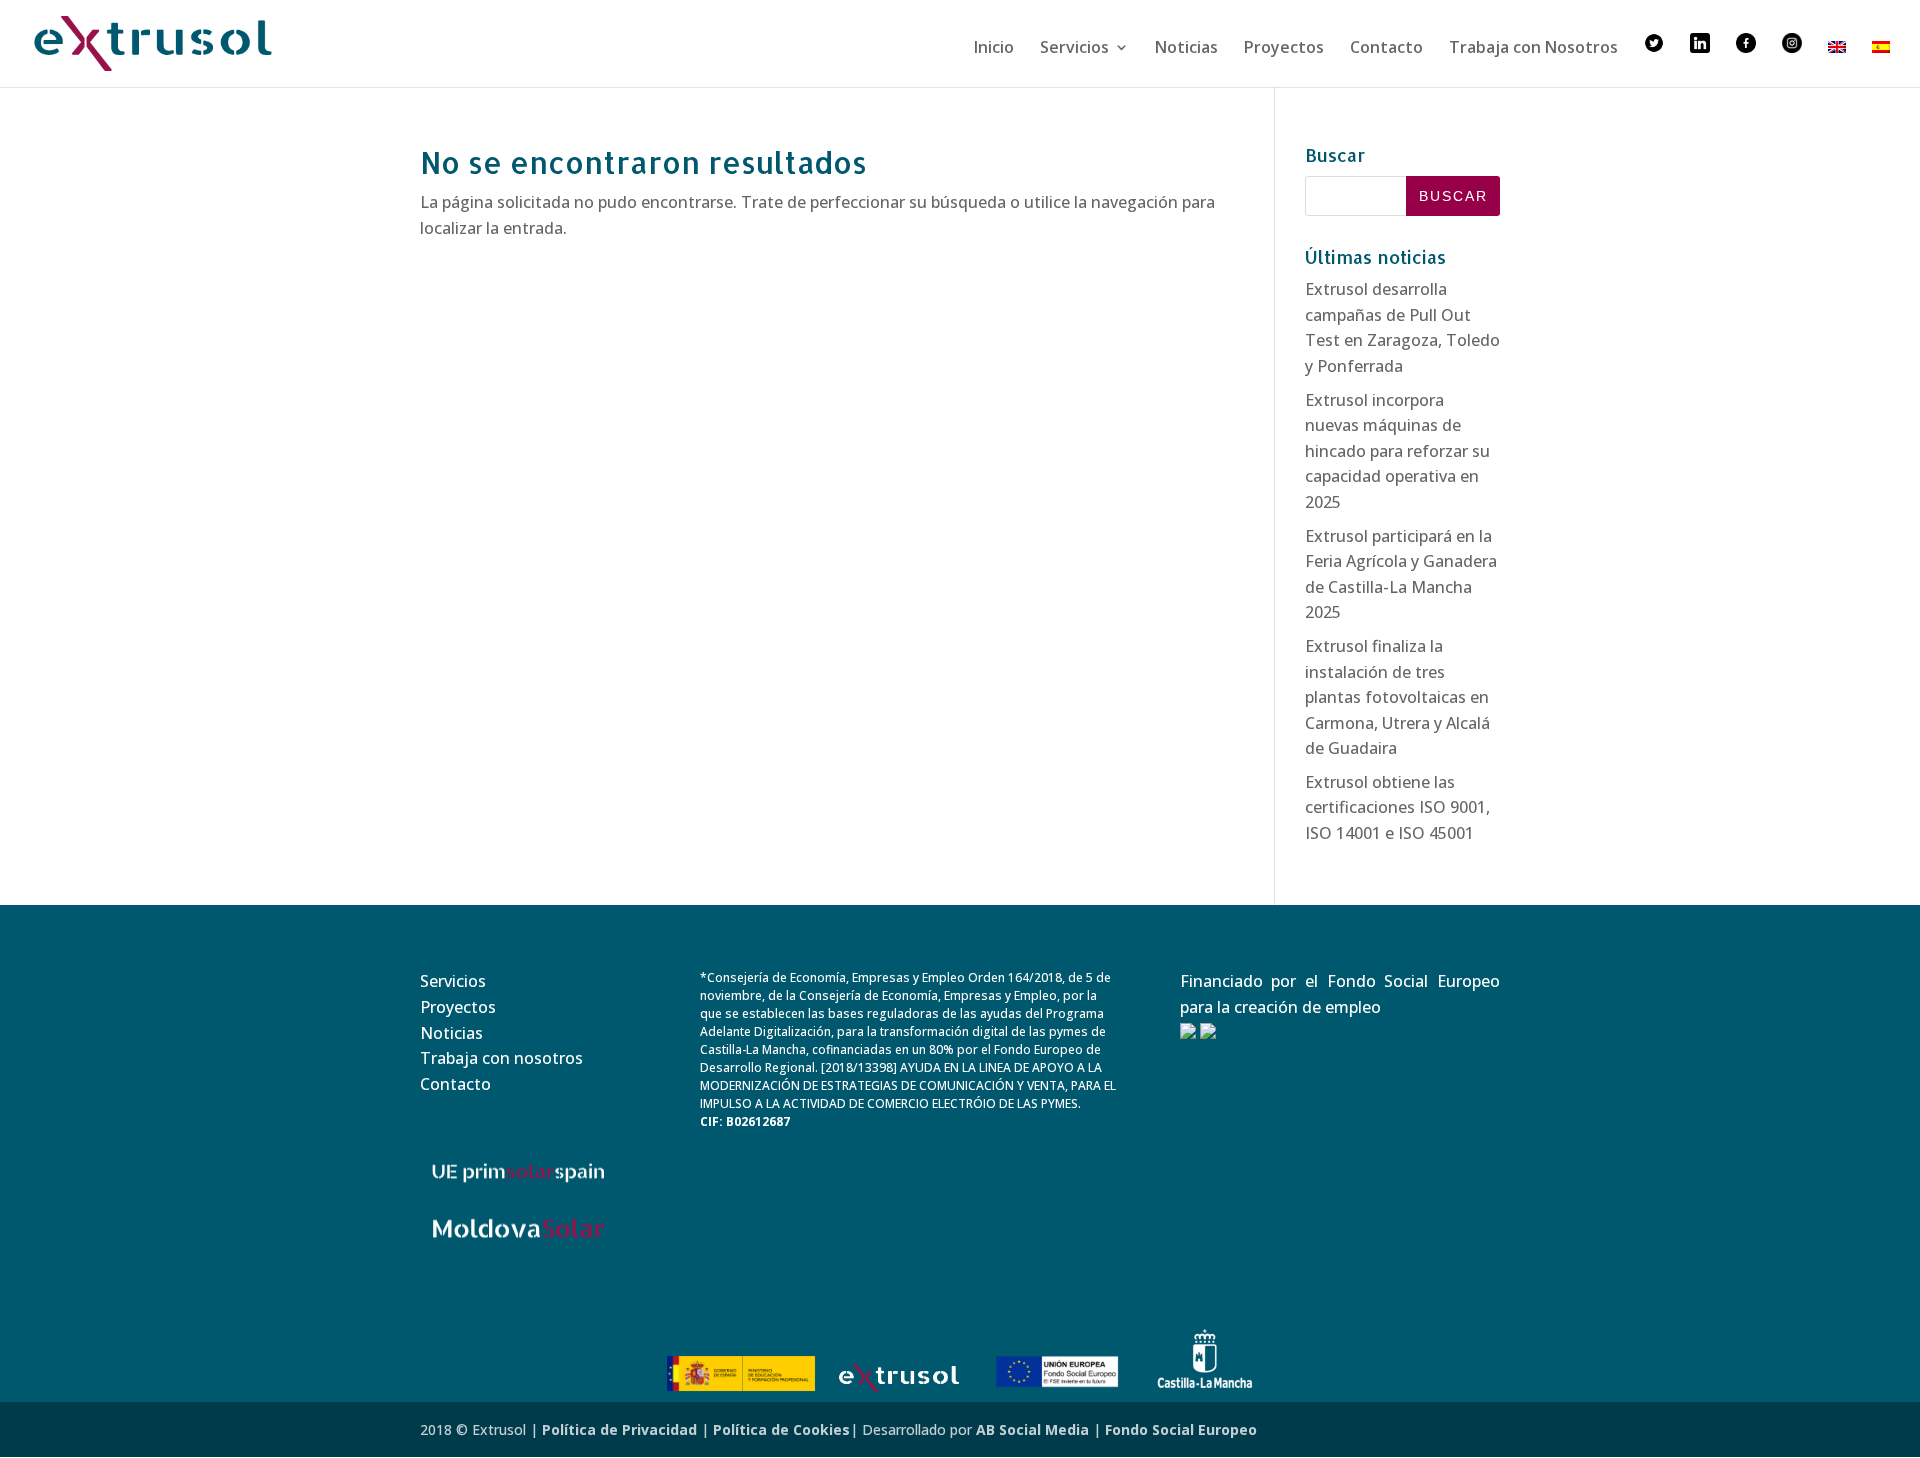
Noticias (1186, 49)
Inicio (994, 49)
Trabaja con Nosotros (1533, 49)
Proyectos (1284, 49)
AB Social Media (1032, 1429)
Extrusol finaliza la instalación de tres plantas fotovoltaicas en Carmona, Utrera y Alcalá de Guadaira (1397, 697)
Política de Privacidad (619, 1429)
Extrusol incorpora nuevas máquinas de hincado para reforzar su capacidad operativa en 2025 (1397, 451)
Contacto (1386, 49)
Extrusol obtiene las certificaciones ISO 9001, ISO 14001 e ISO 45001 (1397, 807)
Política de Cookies (781, 1429)
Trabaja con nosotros (501, 1058)
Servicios (1074, 49)
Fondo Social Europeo (1181, 1429)
